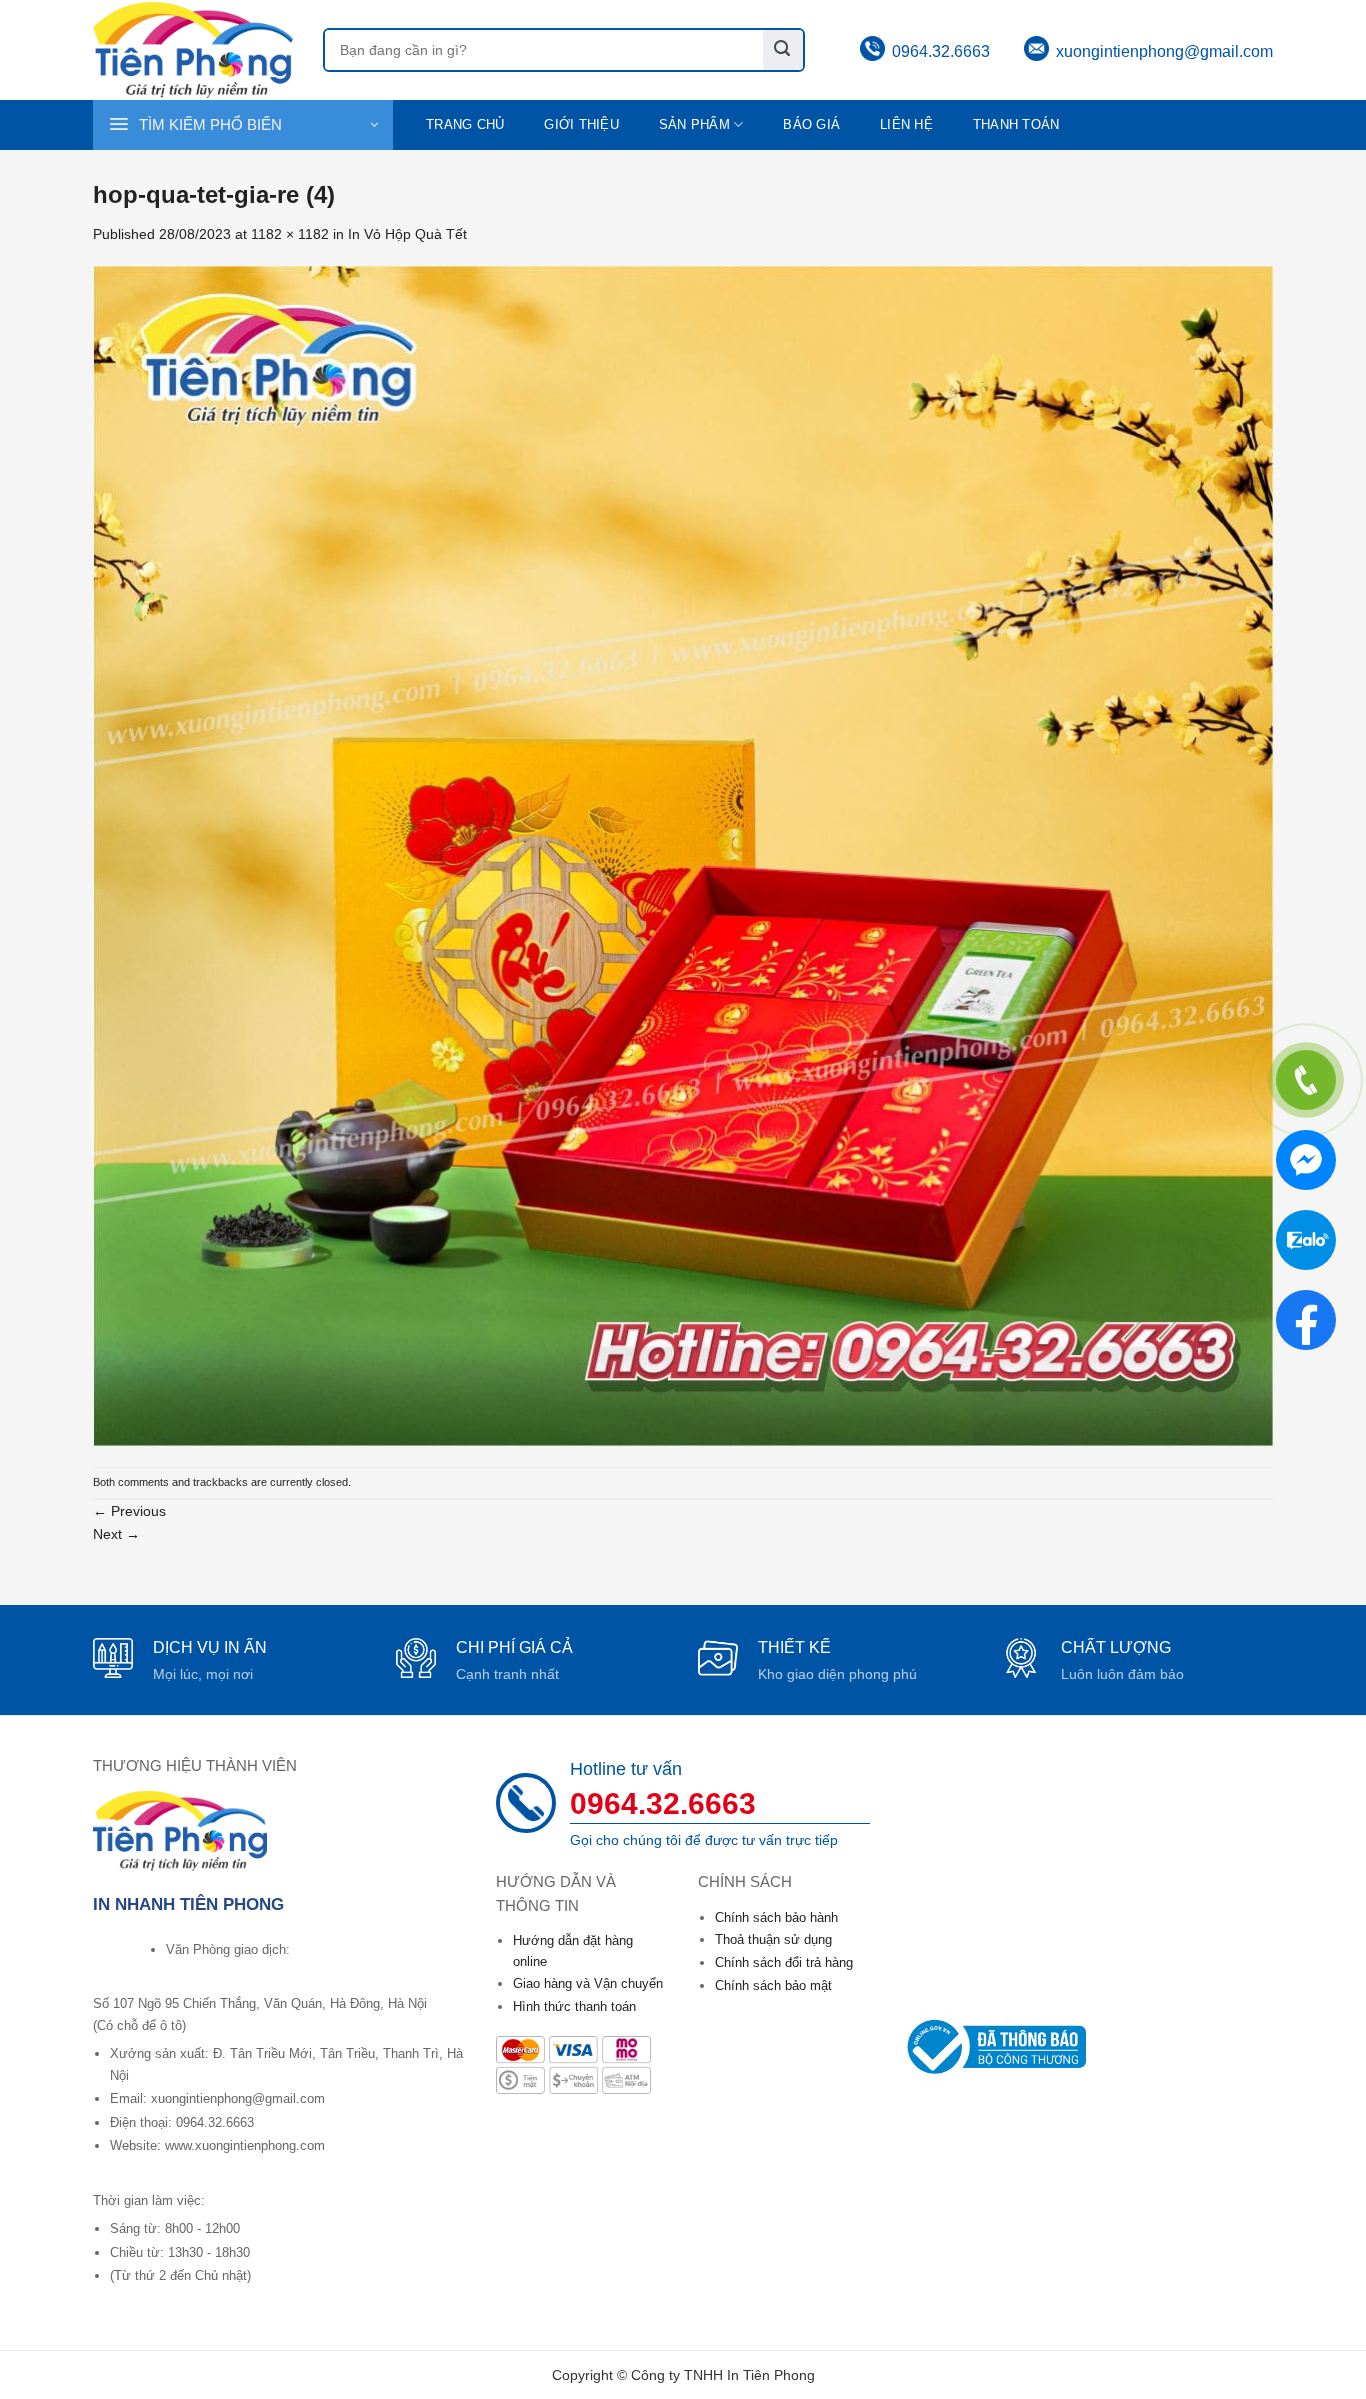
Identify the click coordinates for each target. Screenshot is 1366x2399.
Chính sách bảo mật (773, 1985)
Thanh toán (1016, 125)
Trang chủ (465, 125)
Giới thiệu (581, 125)
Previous (129, 1511)
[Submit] (783, 50)
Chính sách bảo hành (776, 1917)
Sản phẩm (694, 125)
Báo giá (811, 125)
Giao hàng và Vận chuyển (588, 1983)
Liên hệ (906, 125)
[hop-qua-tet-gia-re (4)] (683, 855)
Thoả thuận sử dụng (773, 1939)
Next (116, 1534)
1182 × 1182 (290, 234)
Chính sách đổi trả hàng (784, 1962)
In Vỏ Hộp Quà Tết (407, 234)
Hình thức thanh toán (574, 2006)
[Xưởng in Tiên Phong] (193, 49)
